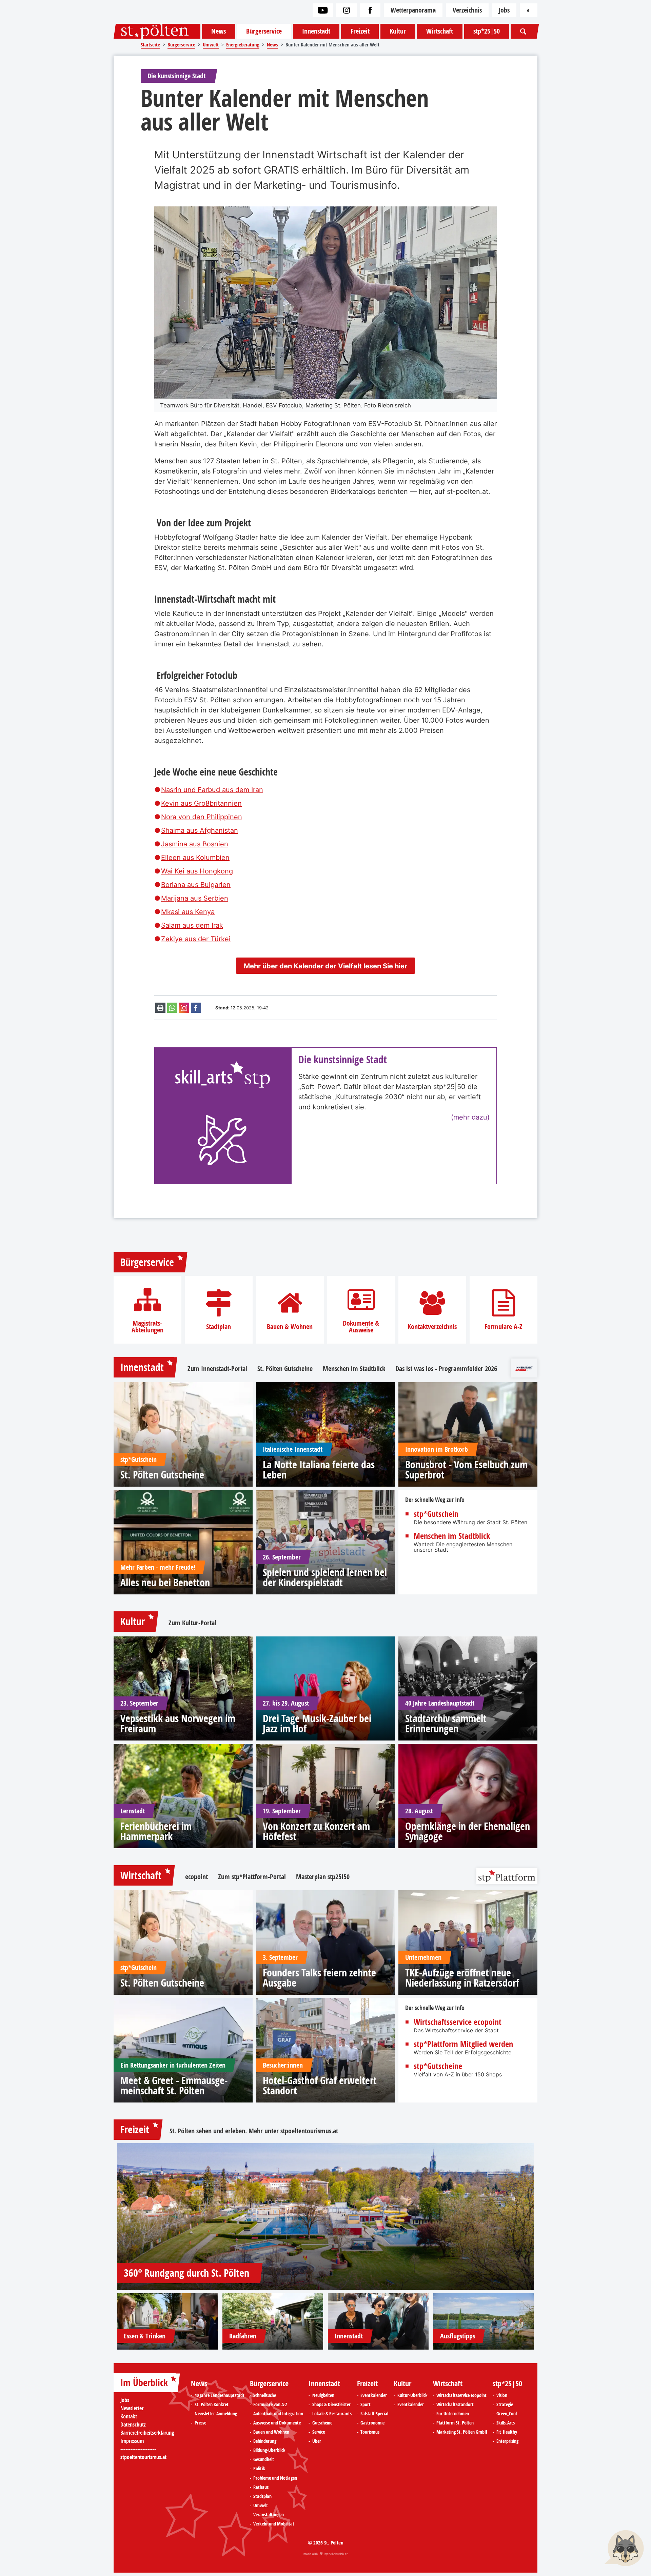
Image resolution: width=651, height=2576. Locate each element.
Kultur (398, 31)
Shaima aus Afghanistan (200, 830)
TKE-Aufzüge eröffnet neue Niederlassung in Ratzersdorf (462, 1978)
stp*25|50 (487, 31)
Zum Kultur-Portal (192, 1623)
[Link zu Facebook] (370, 10)
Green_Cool (507, 2414)
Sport (366, 2404)
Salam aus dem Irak (192, 925)
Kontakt (129, 2416)
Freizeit (360, 31)
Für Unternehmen (453, 2414)
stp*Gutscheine (438, 2066)
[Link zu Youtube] (323, 10)
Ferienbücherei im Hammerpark (156, 1831)
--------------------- (138, 2449)
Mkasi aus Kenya (188, 912)
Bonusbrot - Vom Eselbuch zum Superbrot (466, 1470)
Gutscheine (322, 2423)
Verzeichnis (467, 10)
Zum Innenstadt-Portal (217, 1369)
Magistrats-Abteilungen (147, 1327)
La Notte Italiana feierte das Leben (319, 1470)
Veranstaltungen (269, 2515)
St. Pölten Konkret (212, 2404)
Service (319, 2432)
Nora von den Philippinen (202, 817)
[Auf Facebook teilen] (196, 1008)
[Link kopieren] (184, 1008)
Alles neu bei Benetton (165, 1583)
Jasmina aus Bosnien (195, 844)
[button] (624, 2549)
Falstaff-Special (374, 2414)
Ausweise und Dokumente (277, 2423)
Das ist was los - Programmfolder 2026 (446, 1369)
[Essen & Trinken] (167, 2322)
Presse (200, 2423)
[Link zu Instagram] (347, 10)
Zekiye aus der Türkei (196, 939)
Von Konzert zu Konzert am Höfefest (316, 1831)
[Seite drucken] (160, 1008)
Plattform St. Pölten (455, 2423)
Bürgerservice (264, 31)
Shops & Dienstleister (331, 2404)
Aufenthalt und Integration (278, 2414)
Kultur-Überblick (412, 2395)
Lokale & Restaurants (332, 2414)
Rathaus (261, 2487)
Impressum (132, 2441)
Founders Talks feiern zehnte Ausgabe (319, 1978)
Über (317, 2441)
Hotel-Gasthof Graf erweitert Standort (320, 2086)
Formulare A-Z (504, 1327)
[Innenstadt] (378, 2322)
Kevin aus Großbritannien (201, 803)
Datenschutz (133, 2424)
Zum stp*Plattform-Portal (252, 1877)
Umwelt (261, 2505)
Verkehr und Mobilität (274, 2524)
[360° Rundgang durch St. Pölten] (325, 2217)
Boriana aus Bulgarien (196, 885)
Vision (502, 2395)
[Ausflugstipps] (484, 2322)
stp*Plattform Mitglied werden (463, 2044)
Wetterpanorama (413, 10)
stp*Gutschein (436, 1514)
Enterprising (507, 2441)
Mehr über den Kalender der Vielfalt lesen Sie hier (325, 966)
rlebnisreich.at (338, 2554)
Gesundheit (264, 2459)
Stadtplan (219, 1327)
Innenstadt (316, 31)
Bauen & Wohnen (290, 1327)
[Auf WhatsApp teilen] (172, 1008)
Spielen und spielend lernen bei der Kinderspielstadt (325, 1577)
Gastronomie (372, 2423)
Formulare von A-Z (270, 2404)
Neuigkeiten (323, 2395)
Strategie (505, 2404)
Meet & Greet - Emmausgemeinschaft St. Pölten (174, 2086)
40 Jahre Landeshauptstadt (220, 2395)
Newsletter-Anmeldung (216, 2414)
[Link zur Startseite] (157, 31)
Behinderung (265, 2441)
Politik (259, 2469)
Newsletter (132, 2408)
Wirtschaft (440, 31)
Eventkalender (374, 2395)
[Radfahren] (273, 2322)
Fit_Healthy (507, 2432)
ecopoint (196, 1877)
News (219, 31)
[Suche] (523, 31)
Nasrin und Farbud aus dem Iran (212, 790)
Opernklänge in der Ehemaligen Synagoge (468, 1831)
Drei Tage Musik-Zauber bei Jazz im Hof (317, 1724)
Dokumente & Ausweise (361, 1327)
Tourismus (370, 2432)
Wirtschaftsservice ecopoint (458, 2022)
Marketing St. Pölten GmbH (462, 2432)
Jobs (504, 10)
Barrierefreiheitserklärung (147, 2433)
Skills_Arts (506, 2423)
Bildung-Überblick (269, 2450)
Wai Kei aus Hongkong (197, 871)
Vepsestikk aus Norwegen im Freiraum (178, 1724)
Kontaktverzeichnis (432, 1327)
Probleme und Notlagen (275, 2478)
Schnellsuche (265, 2395)
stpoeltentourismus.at (309, 2131)
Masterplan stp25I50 (323, 1877)
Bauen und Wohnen (271, 2432)
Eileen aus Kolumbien (195, 858)
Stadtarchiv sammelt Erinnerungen (446, 1724)
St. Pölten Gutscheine (285, 1369)
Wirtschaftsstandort (455, 2404)
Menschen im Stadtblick (354, 1369)
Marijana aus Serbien (195, 898)
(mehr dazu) (470, 1117)
